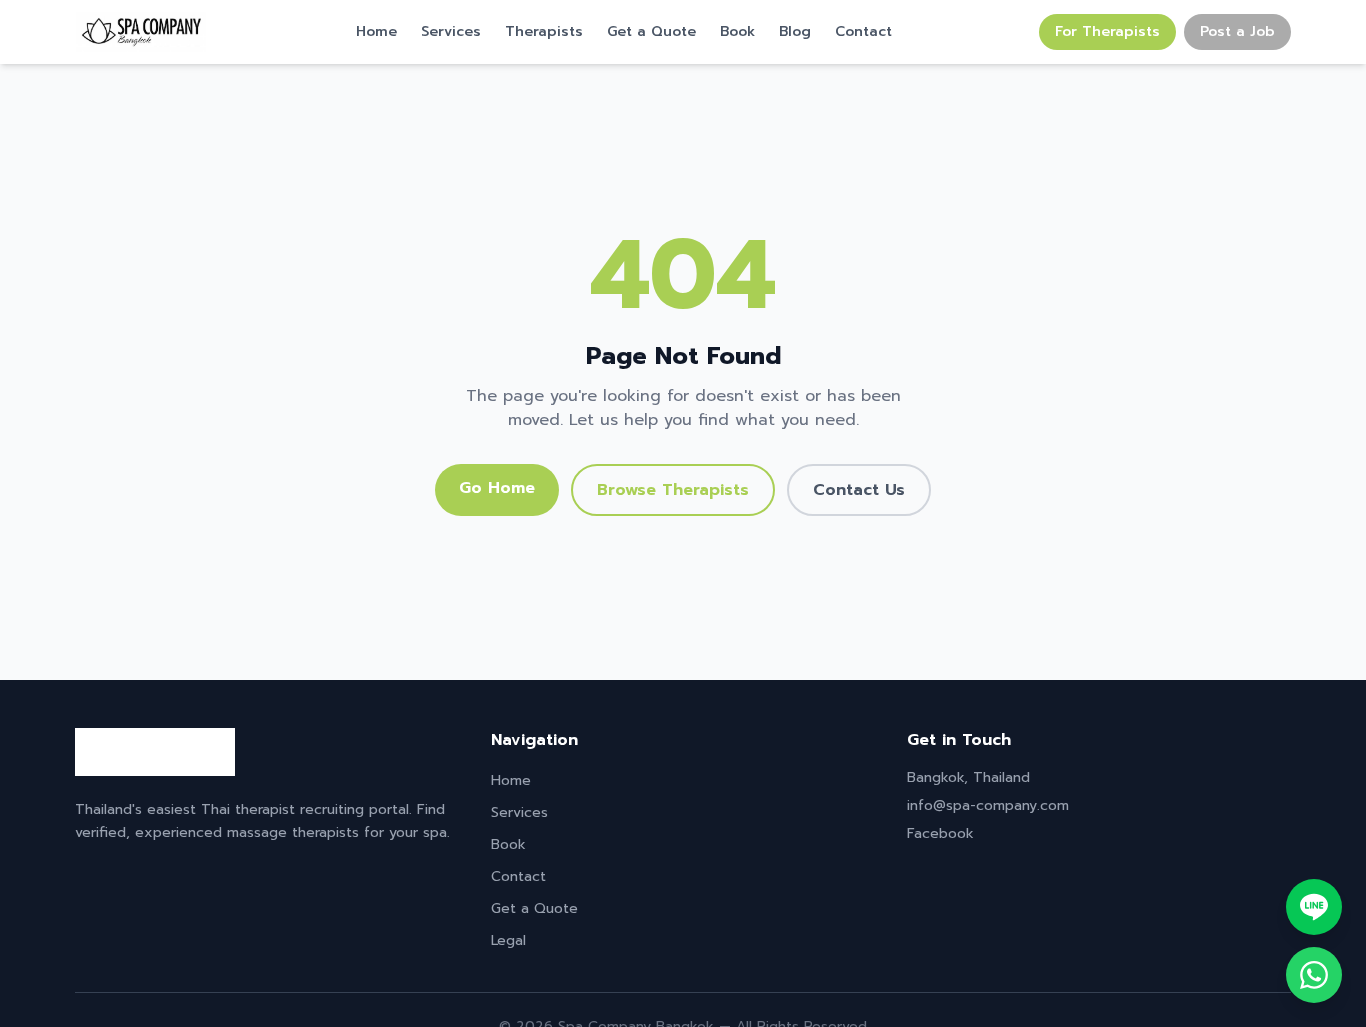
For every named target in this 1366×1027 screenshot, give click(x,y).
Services (451, 32)
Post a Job (1237, 31)
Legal (508, 940)
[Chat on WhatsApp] (1314, 975)
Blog (795, 32)
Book (737, 32)
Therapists (544, 32)
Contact (863, 32)
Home (376, 32)
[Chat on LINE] (1314, 907)
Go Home (497, 488)
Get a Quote (651, 32)
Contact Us (859, 490)
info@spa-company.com (988, 805)
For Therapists (1107, 31)
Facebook (940, 833)
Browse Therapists (673, 490)
